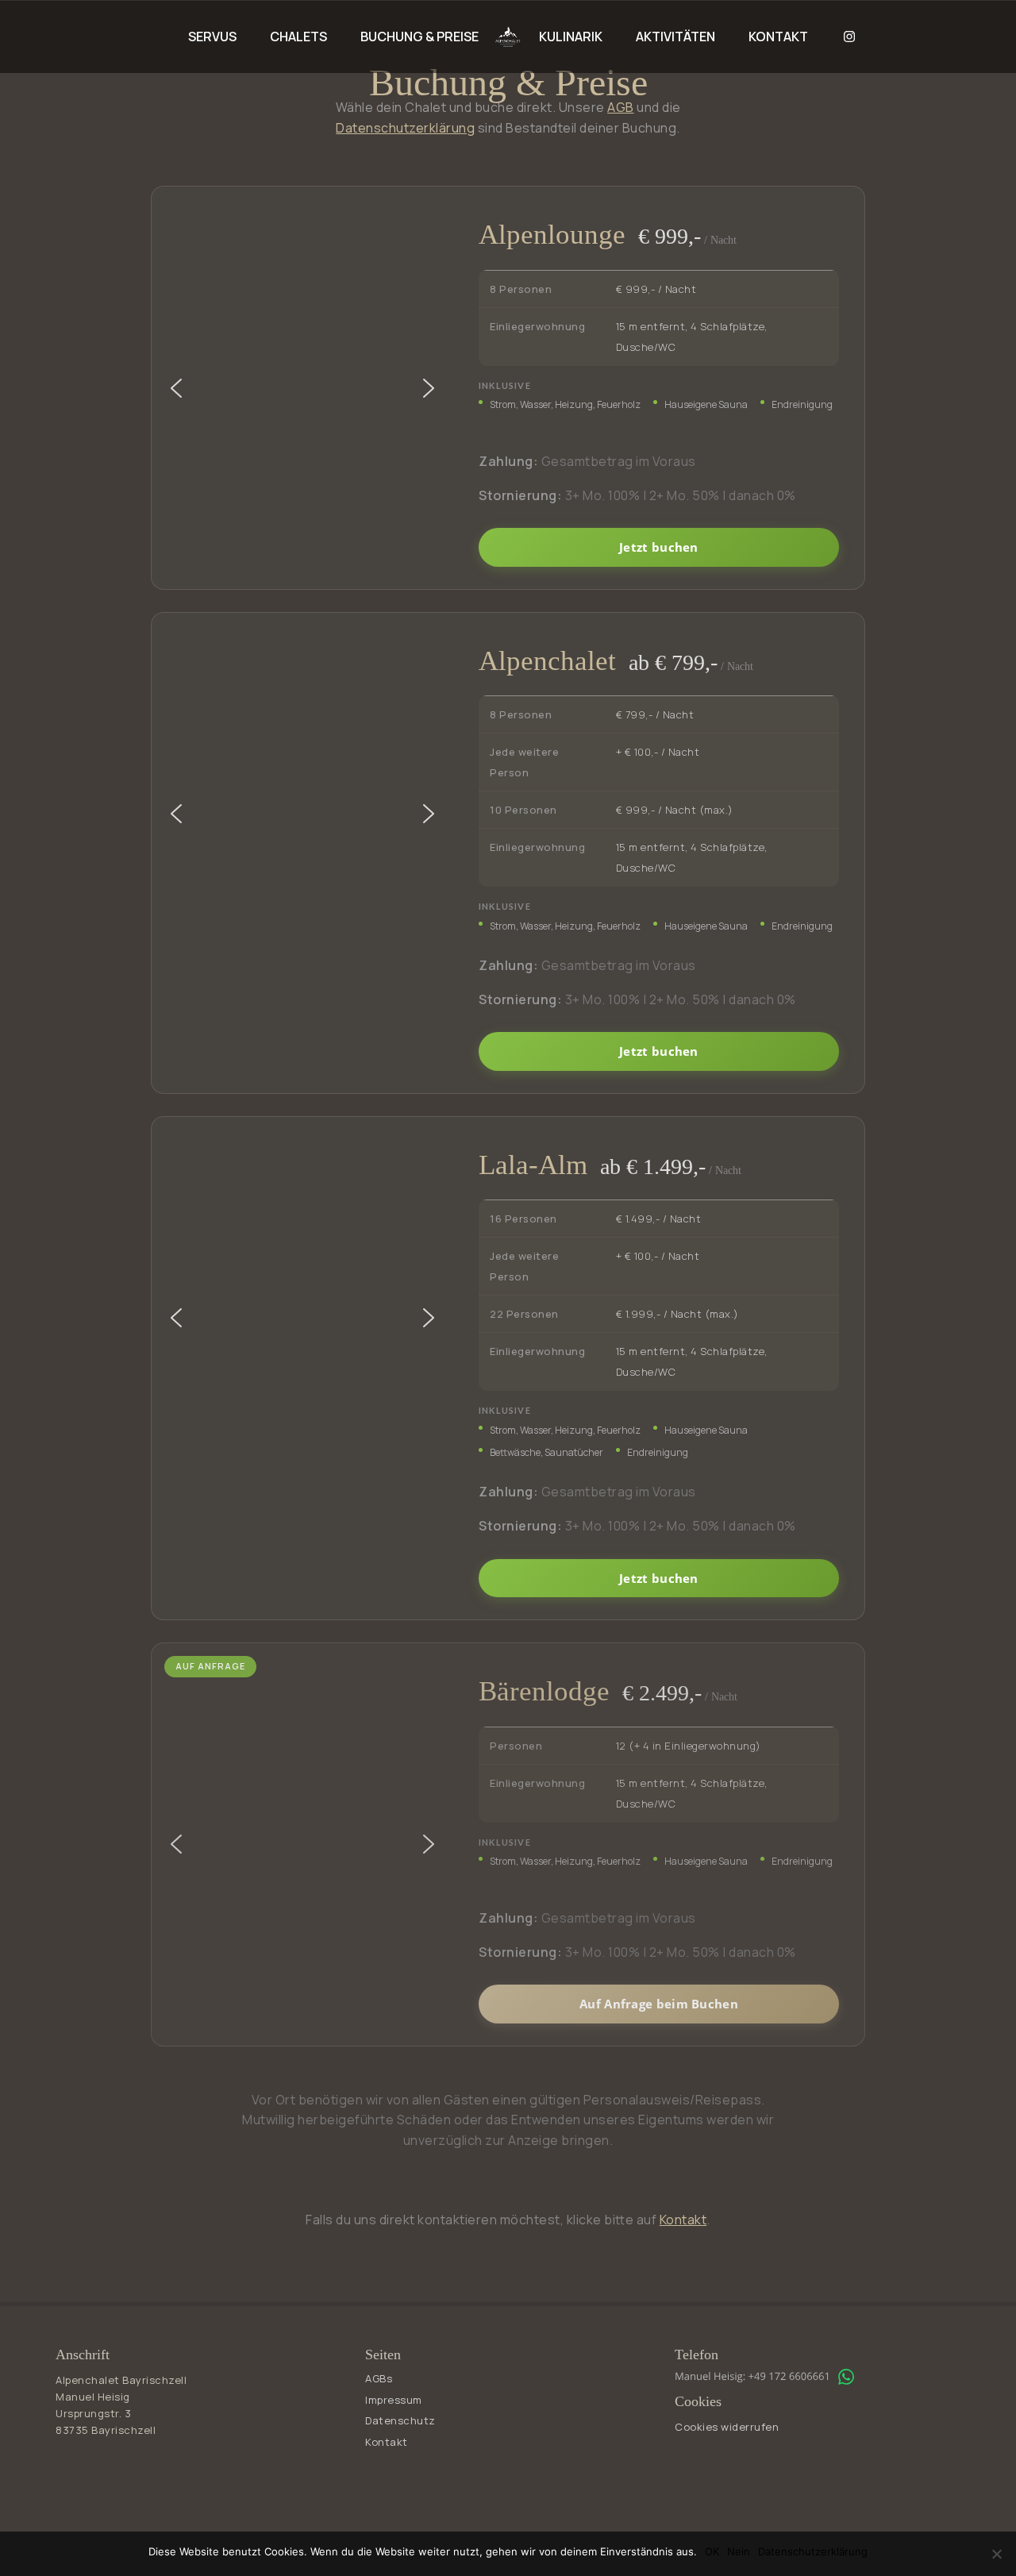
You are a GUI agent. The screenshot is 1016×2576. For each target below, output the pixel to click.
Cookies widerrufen (727, 2427)
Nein (739, 2551)
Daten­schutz (400, 2420)
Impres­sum (394, 2400)
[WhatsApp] (846, 2377)
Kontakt (778, 37)
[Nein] (996, 2554)
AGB (621, 107)
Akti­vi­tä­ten (675, 37)
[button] (176, 388)
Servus (212, 37)
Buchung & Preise (419, 37)
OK (712, 2551)
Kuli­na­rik (571, 37)
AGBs (379, 2378)
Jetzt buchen (659, 547)
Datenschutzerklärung (405, 128)
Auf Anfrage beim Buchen (659, 2004)
